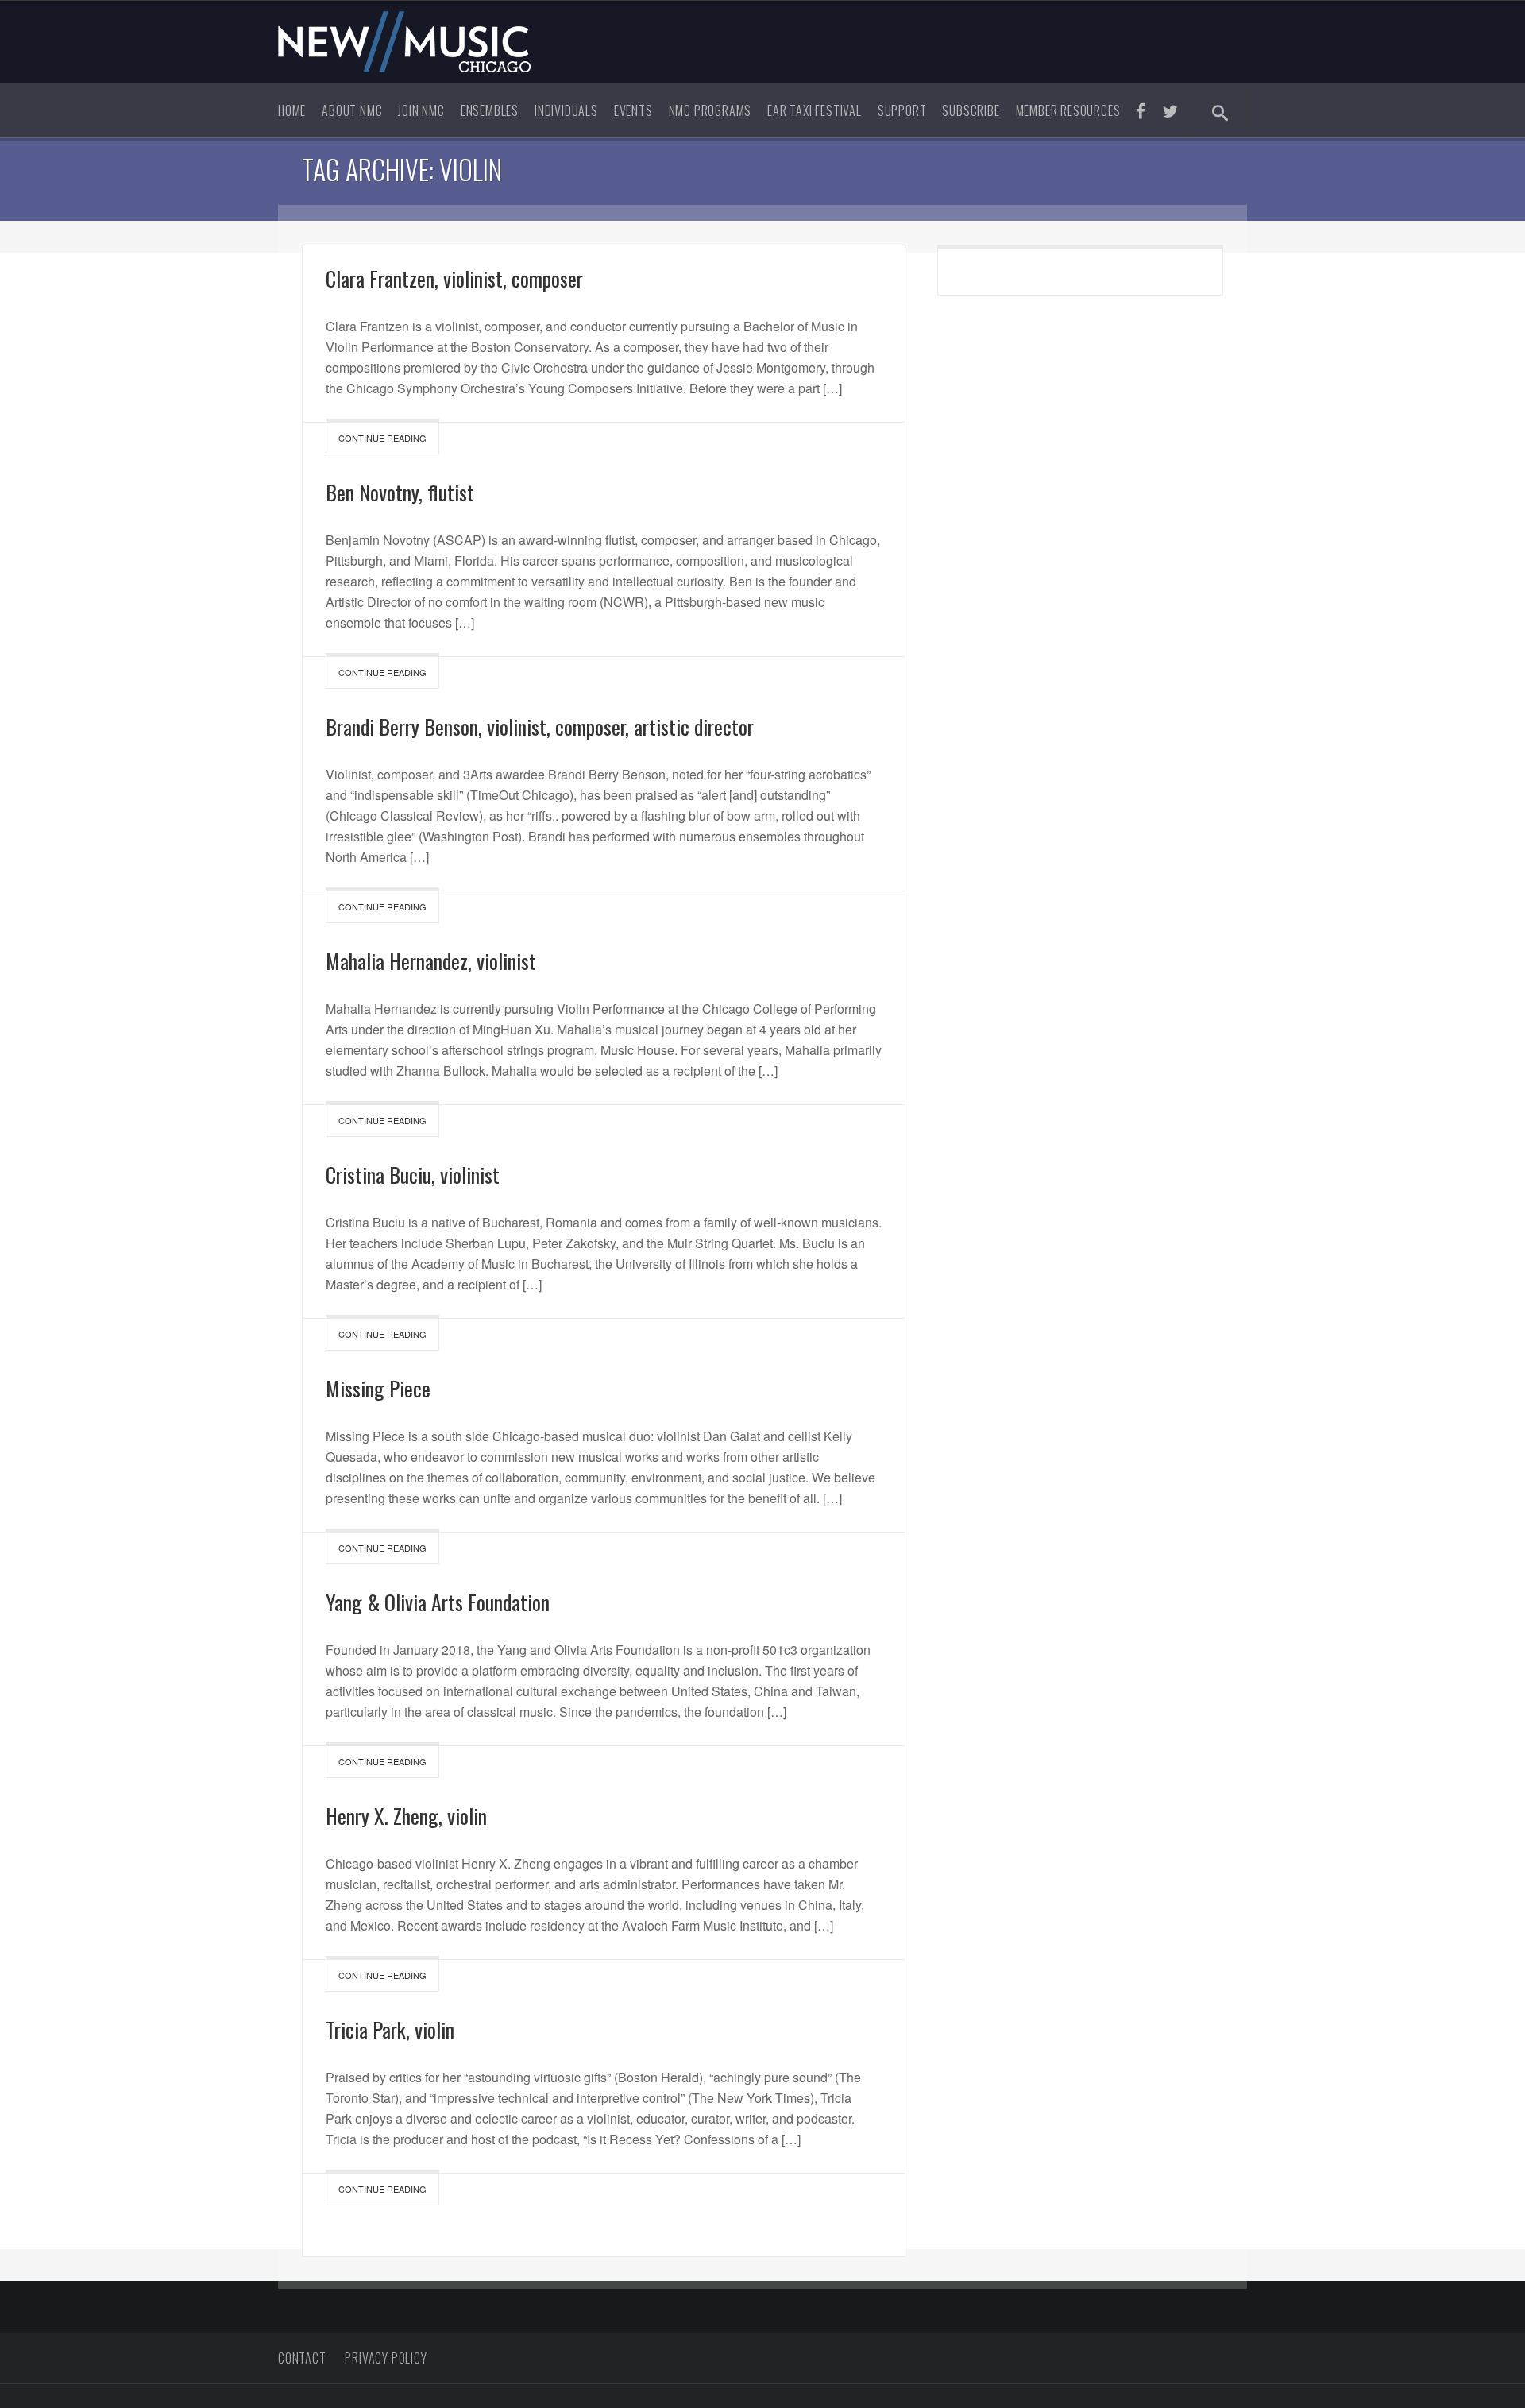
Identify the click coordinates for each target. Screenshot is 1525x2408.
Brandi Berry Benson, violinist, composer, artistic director (540, 727)
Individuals (566, 110)
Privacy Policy (386, 2358)
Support (902, 110)
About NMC (352, 110)
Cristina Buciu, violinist (413, 1175)
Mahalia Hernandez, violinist (431, 961)
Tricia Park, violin (390, 2029)
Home (292, 110)
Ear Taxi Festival (815, 110)
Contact (302, 2358)
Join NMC (421, 110)
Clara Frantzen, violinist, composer (454, 278)
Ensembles (490, 110)
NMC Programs (710, 110)
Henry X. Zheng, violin (406, 1816)
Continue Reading (382, 438)
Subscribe (971, 110)
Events (633, 110)
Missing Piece (378, 1388)
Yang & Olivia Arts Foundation (438, 1602)
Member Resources (1068, 110)
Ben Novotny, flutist (400, 492)
